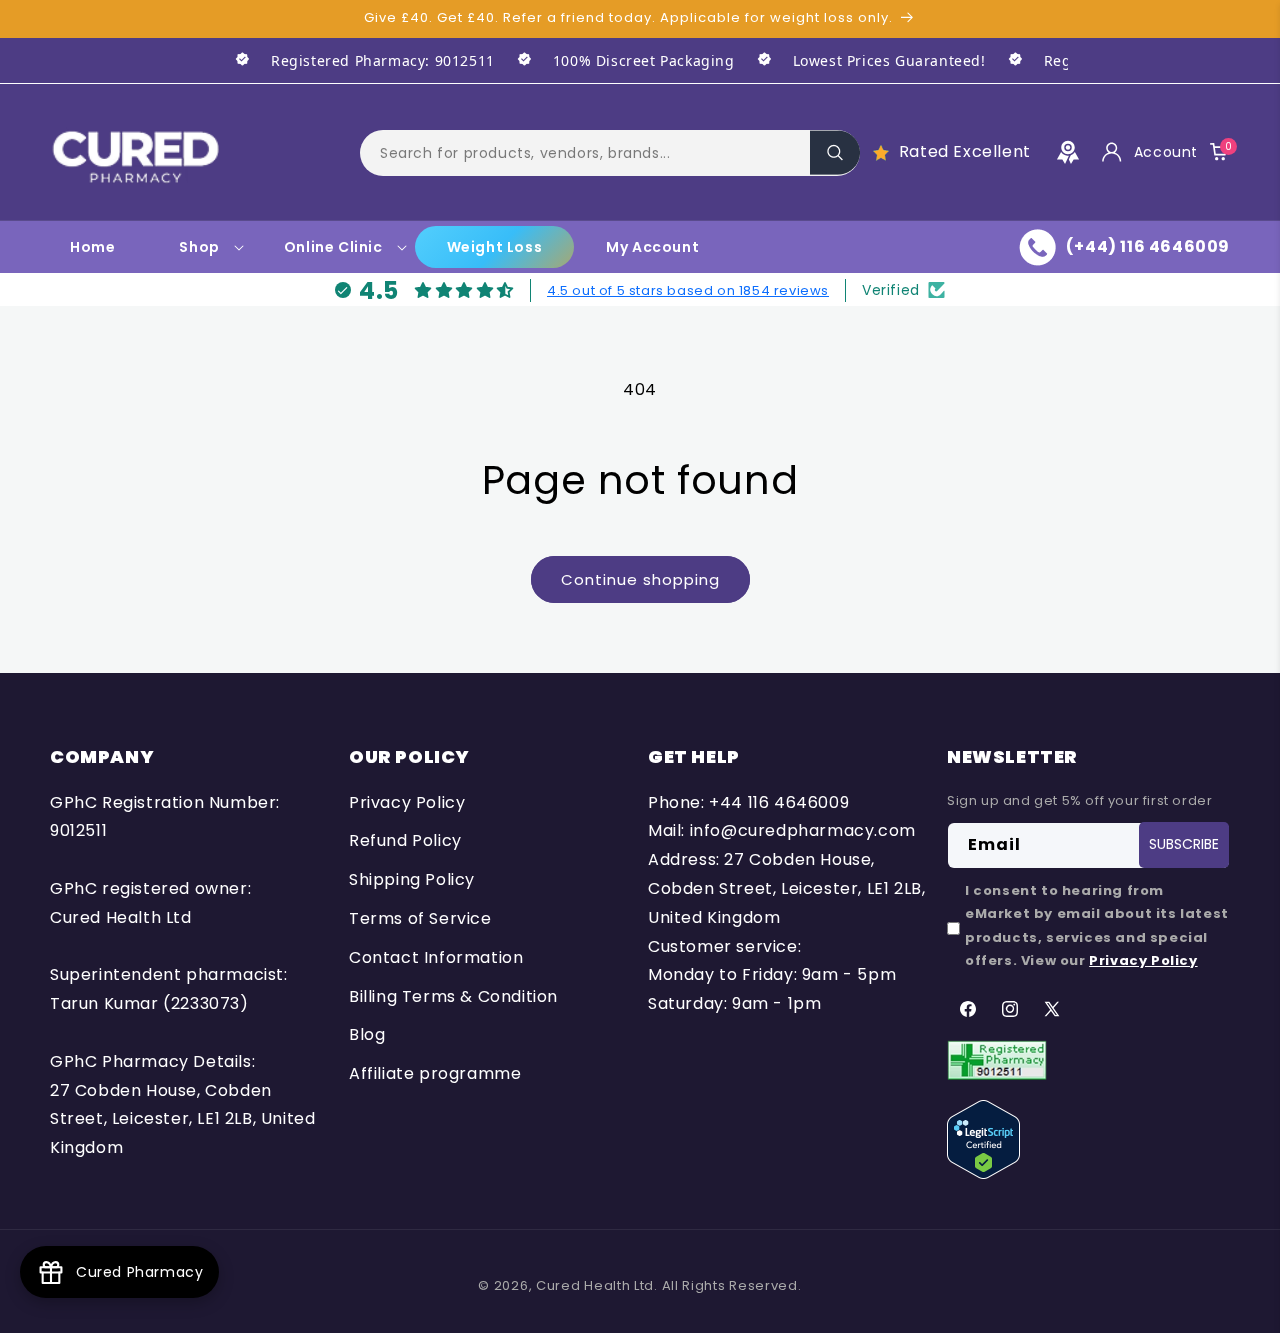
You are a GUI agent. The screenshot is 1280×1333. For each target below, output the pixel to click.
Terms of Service (420, 918)
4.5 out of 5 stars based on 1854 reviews (688, 289)
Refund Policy (405, 841)
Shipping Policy (412, 879)
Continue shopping (640, 579)
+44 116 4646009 (779, 802)
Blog (367, 1035)
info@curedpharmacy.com (803, 831)
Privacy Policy (407, 802)
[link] (354, 60)
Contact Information (436, 957)
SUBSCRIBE (1184, 845)
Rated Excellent (965, 151)
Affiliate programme (435, 1073)
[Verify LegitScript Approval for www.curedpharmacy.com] (983, 1138)
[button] (610, 152)
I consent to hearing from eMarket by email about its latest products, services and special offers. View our (1097, 925)
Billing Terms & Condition (453, 996)
